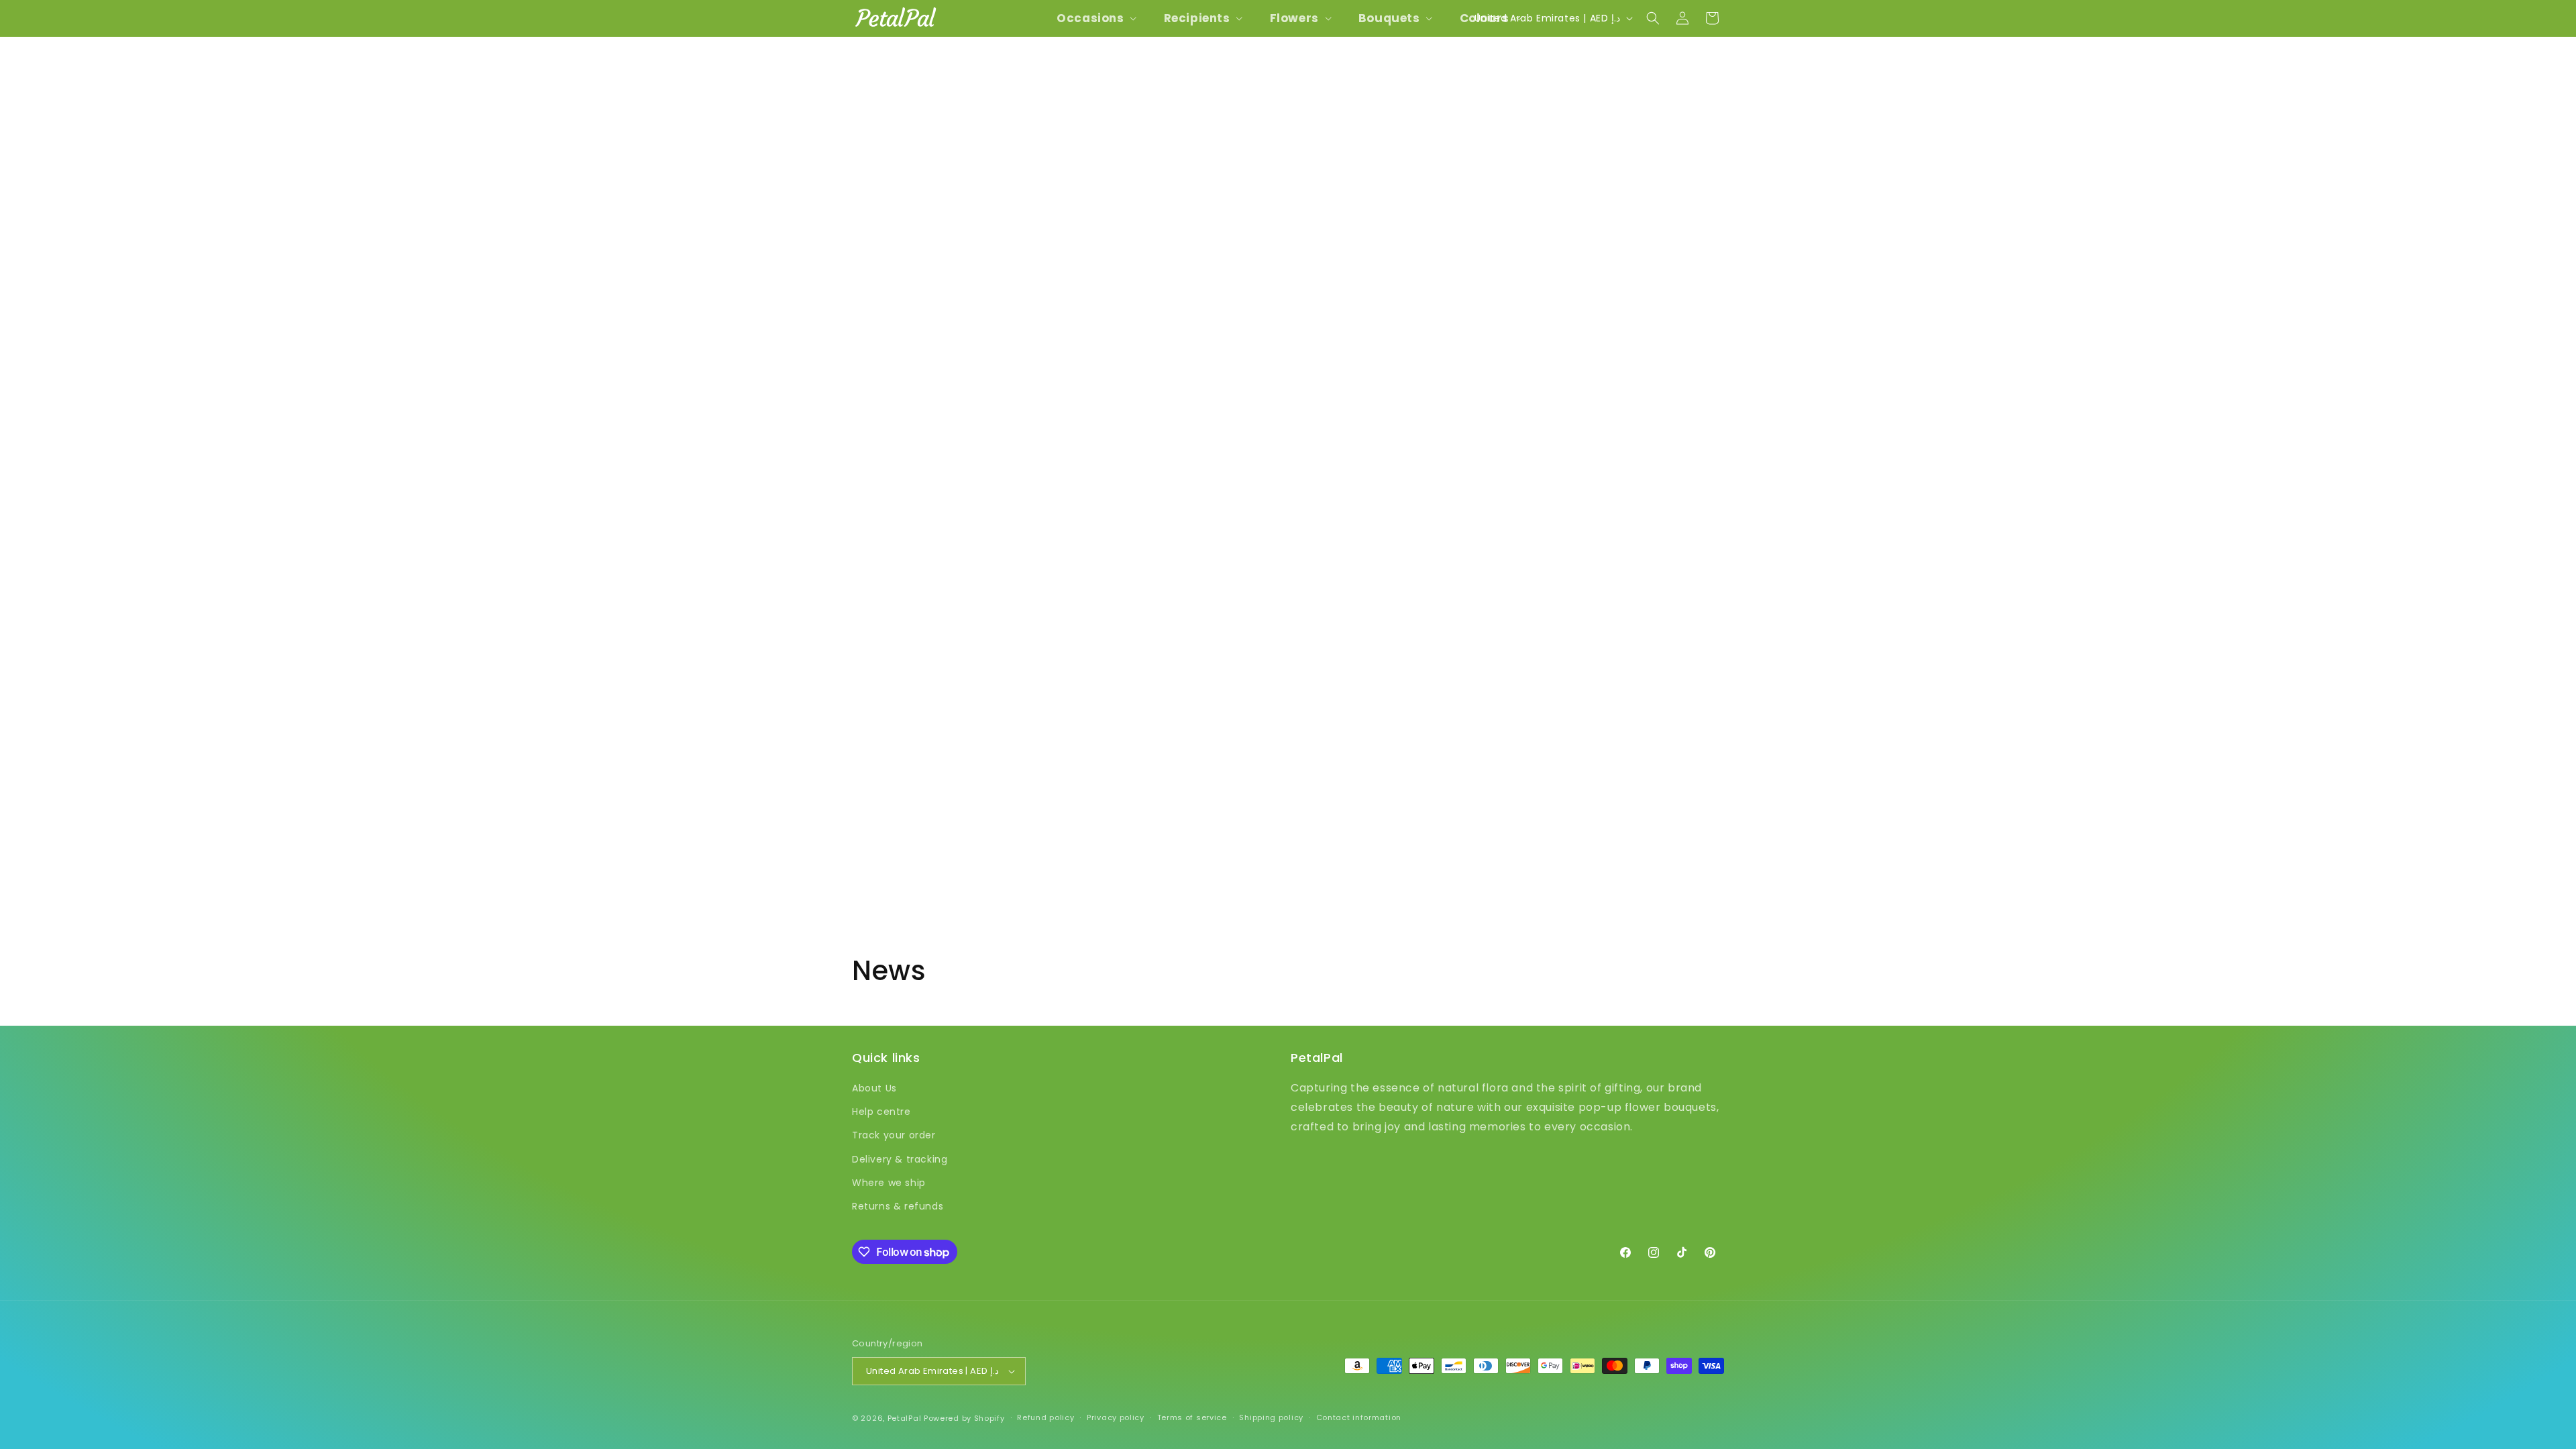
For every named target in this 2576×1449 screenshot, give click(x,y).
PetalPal (905, 1418)
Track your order (894, 1135)
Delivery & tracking (900, 1159)
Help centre (881, 1112)
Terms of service (1192, 1417)
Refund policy (1045, 1417)
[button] (1095, 18)
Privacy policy (1116, 1417)
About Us (874, 1088)
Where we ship (889, 1183)
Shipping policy (1271, 1417)
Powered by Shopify (964, 1418)
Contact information (1359, 1417)
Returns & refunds (898, 1206)
